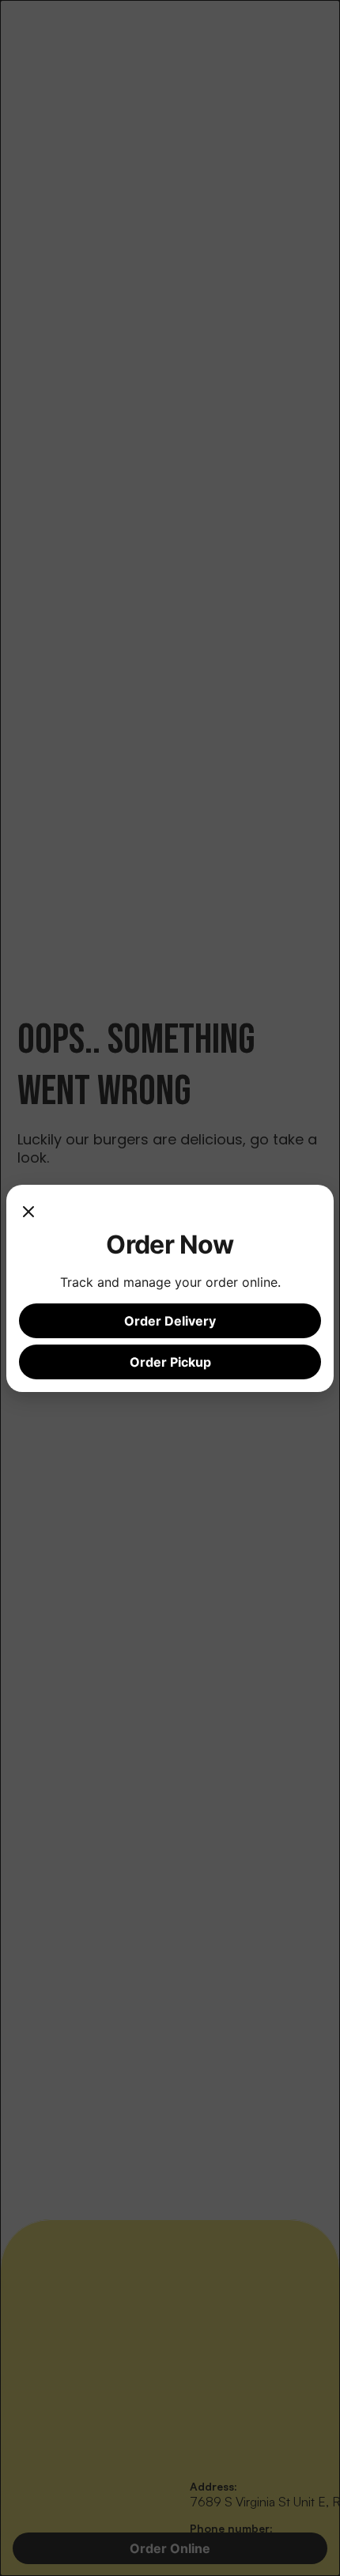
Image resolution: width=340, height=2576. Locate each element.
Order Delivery (170, 1321)
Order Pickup (170, 1362)
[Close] (28, 1213)
